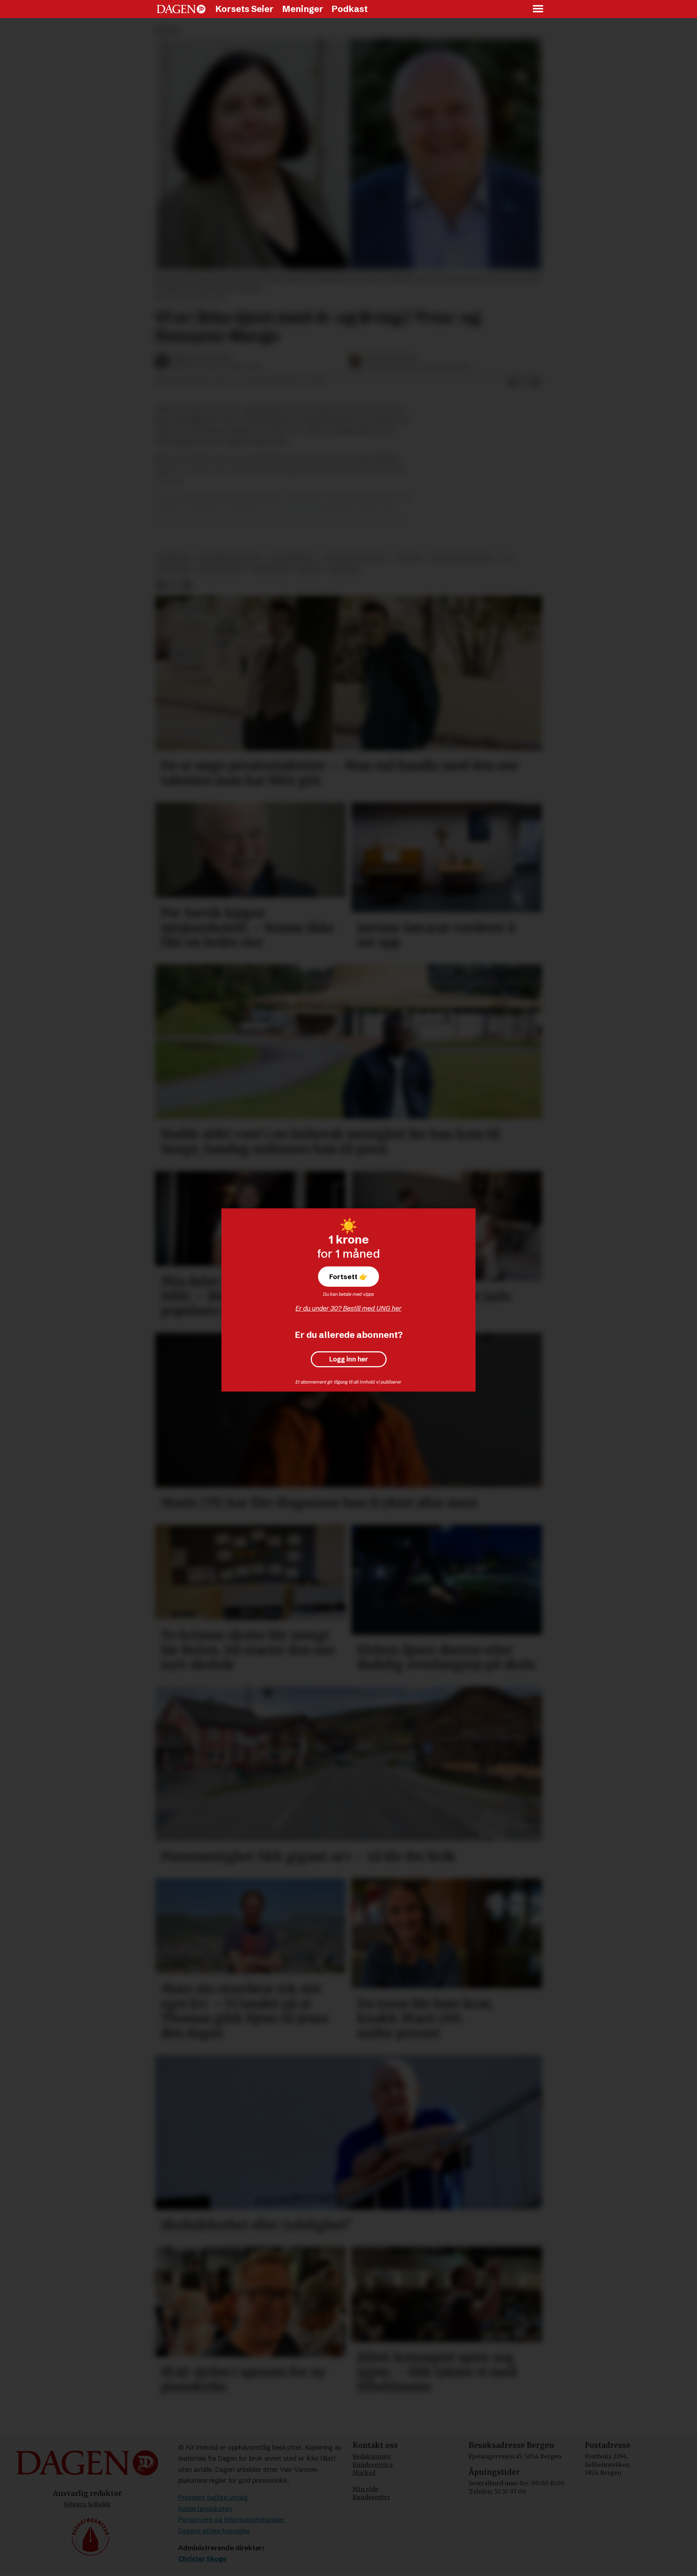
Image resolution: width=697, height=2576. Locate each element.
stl (507, 558)
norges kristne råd (462, 558)
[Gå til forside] (181, 9)
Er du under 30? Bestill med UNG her (348, 1308)
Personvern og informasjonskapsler (231, 2520)
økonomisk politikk (229, 558)
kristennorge (220, 569)
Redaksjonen (372, 2456)
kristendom (270, 569)
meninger (174, 558)
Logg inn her (349, 1359)
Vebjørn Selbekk (87, 2504)
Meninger (303, 9)
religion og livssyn (355, 558)
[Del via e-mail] (536, 382)
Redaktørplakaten (205, 2509)
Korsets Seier (244, 9)
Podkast (350, 9)
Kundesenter (371, 2497)
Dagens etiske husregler (214, 2531)
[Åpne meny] (538, 9)
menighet (174, 569)
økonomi (344, 569)
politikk (408, 558)
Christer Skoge (202, 2559)
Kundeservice (373, 2465)
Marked (364, 2473)
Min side (365, 2489)
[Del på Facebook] (513, 382)
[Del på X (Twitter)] (524, 382)
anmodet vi (300, 509)
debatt (310, 569)
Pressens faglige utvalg (213, 2497)
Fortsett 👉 (348, 1277)
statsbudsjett (292, 558)
